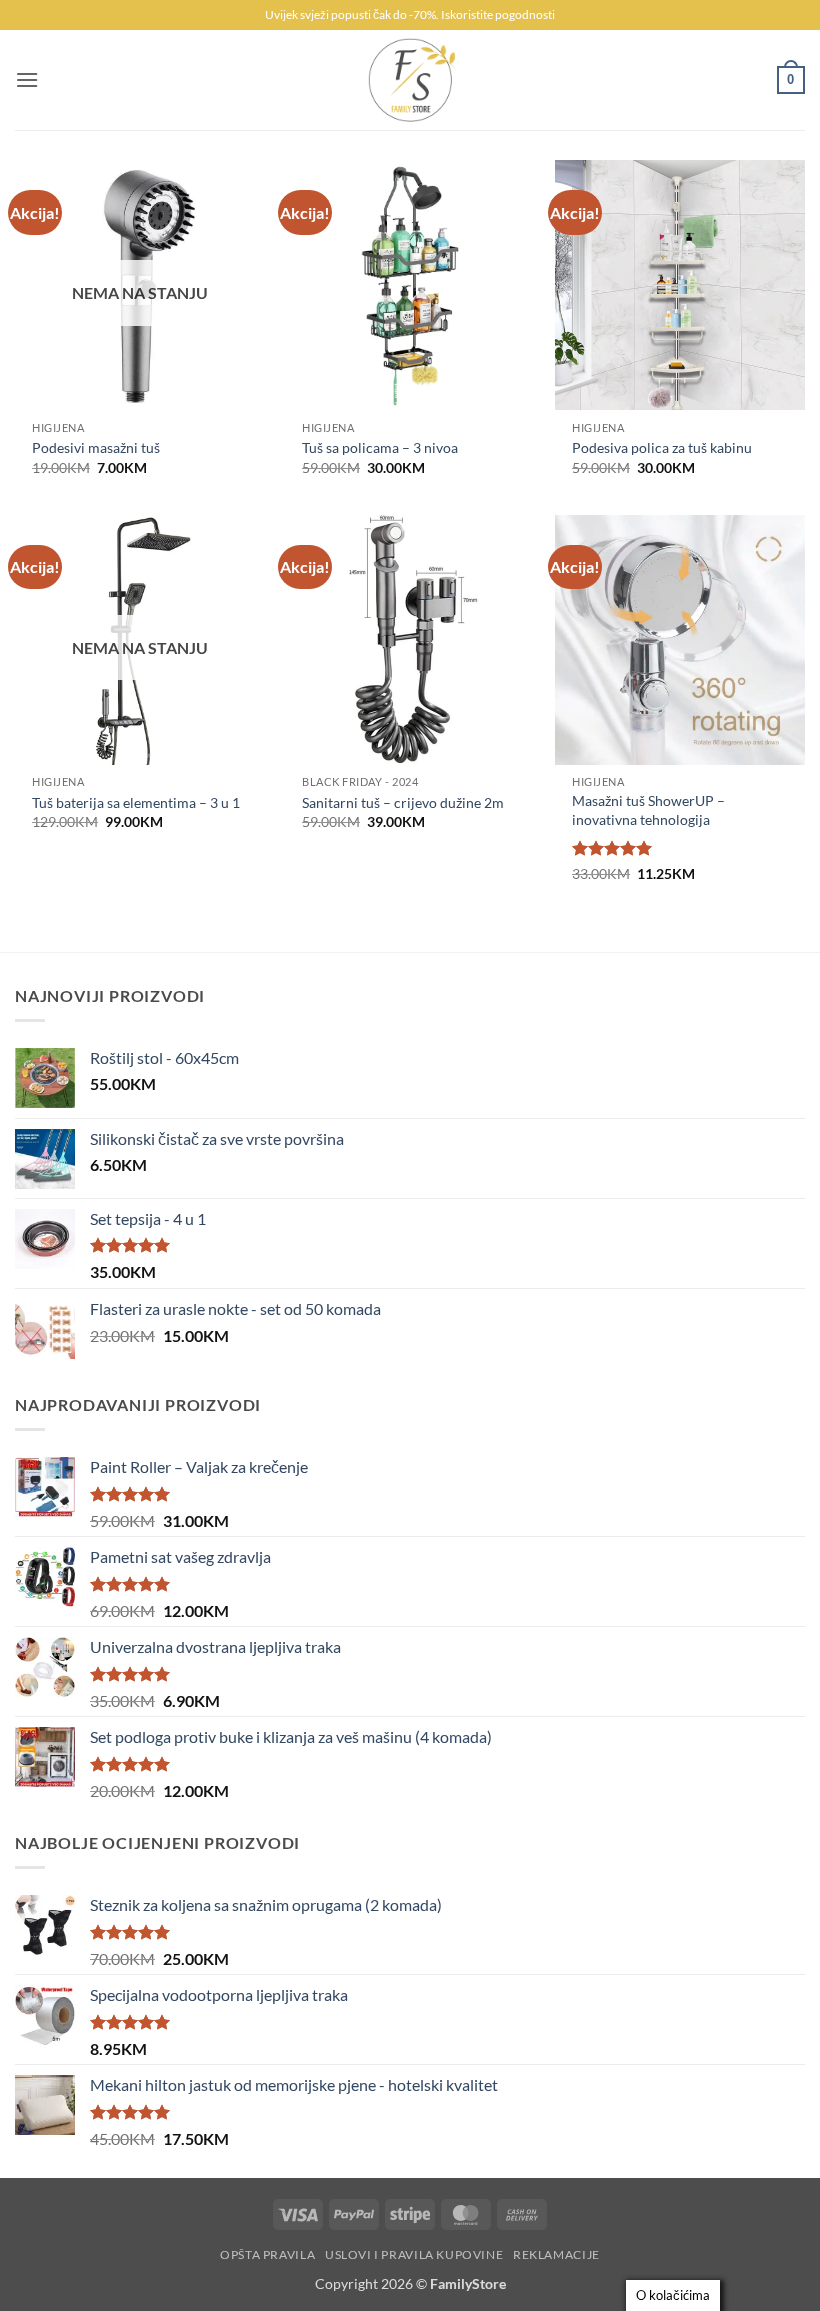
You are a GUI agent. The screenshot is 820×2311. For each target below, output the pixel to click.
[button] (27, 79)
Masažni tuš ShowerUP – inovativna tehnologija (648, 810)
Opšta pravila (267, 2254)
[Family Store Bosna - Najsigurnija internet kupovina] (410, 80)
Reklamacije (556, 2254)
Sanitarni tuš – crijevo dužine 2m (403, 802)
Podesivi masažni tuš (96, 447)
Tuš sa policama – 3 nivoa (380, 447)
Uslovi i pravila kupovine (414, 2254)
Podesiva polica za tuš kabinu (662, 447)
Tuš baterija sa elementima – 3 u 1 (136, 802)
